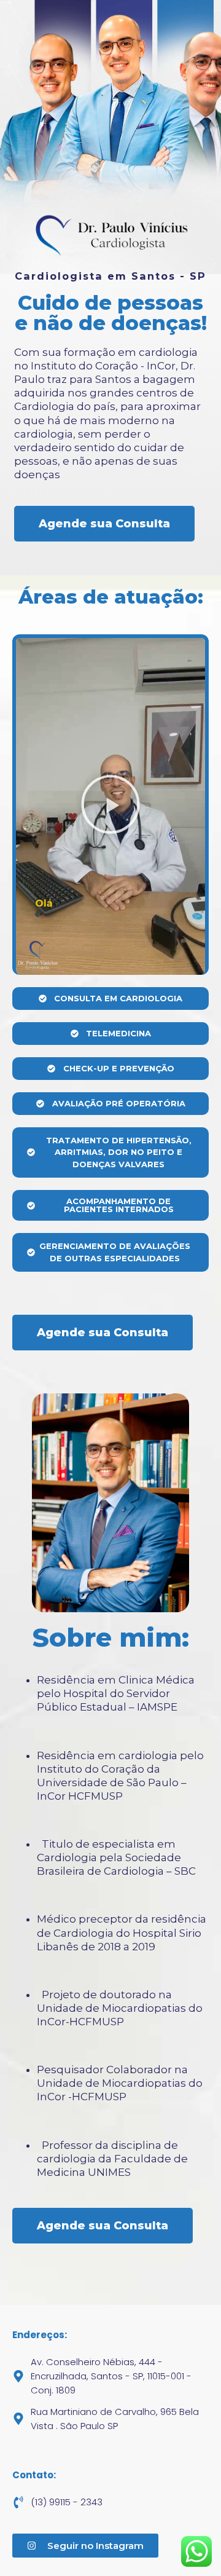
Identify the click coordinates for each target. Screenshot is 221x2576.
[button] (110, 806)
